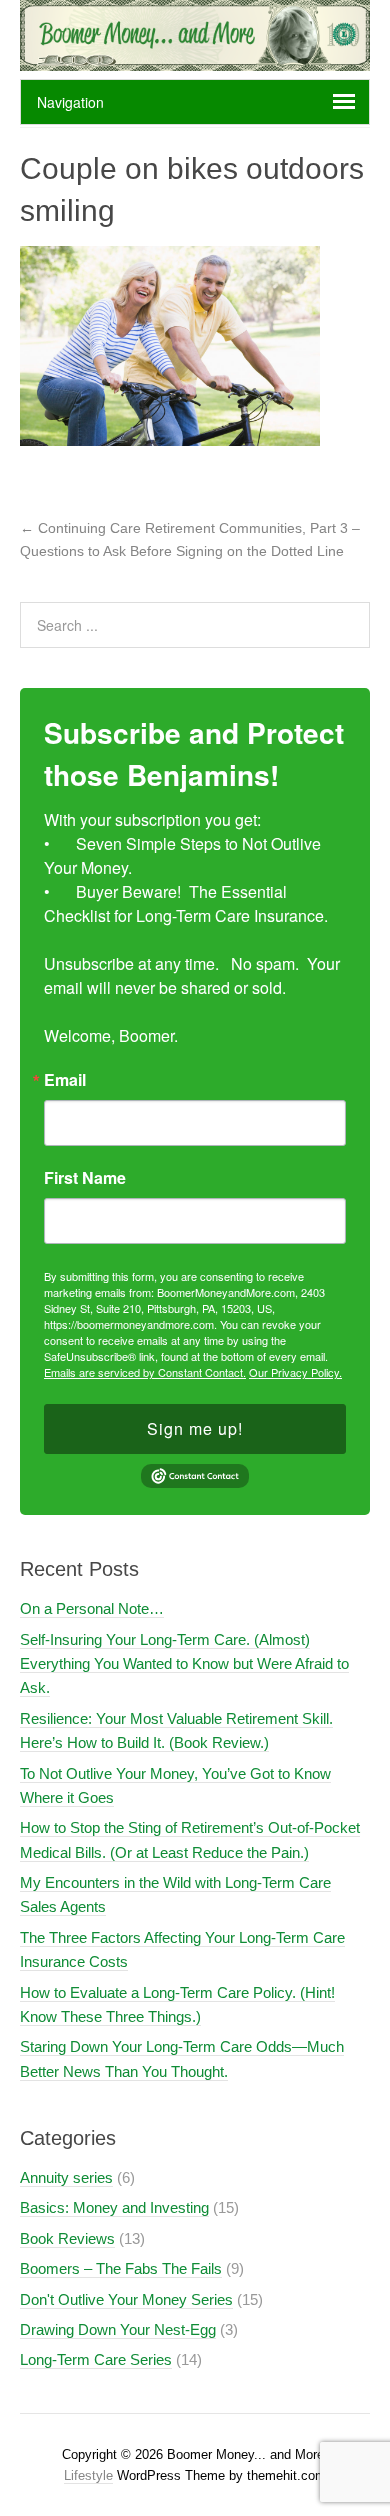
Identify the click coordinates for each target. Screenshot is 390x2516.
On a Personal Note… (92, 1608)
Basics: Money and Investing (114, 2207)
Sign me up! (195, 1428)
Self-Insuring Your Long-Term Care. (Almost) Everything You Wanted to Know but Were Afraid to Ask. (184, 1664)
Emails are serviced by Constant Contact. (145, 1372)
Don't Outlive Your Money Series (126, 2299)
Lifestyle (88, 2475)
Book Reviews (67, 2238)
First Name (85, 1178)
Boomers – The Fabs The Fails (121, 2268)
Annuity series (66, 2177)
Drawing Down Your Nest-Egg (118, 2329)
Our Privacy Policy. (295, 1372)
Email (65, 1080)
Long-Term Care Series (96, 2359)
